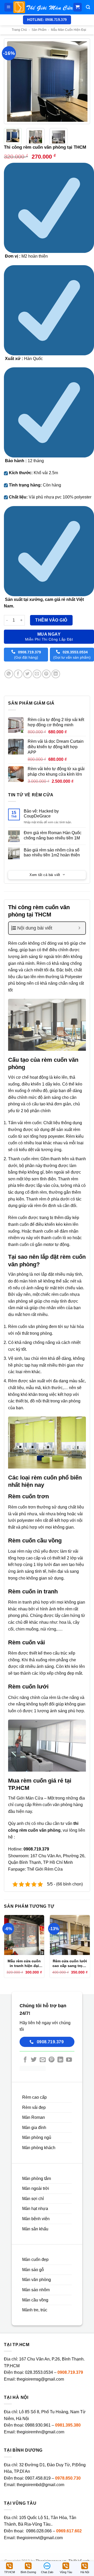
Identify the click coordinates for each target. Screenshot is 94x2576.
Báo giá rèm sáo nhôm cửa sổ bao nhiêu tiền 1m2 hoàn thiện (52, 852)
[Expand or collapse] (80, 928)
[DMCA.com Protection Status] (33, 2068)
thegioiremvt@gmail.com (40, 2538)
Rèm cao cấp (34, 2097)
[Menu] (9, 7)
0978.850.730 (68, 2478)
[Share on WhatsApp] (9, 674)
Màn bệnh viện (36, 2219)
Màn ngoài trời (36, 2188)
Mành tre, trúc (35, 2310)
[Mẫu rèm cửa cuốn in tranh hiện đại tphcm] (24, 1935)
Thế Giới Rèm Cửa (45, 1869)
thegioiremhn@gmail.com (40, 2432)
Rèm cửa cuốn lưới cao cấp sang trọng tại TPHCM (70, 1963)
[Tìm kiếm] (88, 7)
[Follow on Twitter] (34, 2060)
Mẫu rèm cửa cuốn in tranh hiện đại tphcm (24, 1963)
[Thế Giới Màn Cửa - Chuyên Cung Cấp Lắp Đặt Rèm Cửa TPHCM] (43, 7)
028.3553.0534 (39, 2372)
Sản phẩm (39, 30)
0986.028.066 (39, 2531)
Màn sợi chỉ (33, 2199)
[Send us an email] (43, 2060)
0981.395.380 (68, 2425)
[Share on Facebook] (18, 674)
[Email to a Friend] (37, 674)
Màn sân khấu (35, 2229)
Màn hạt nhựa (35, 2209)
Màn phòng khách (39, 2148)
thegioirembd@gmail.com (40, 2485)
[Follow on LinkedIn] (60, 2060)
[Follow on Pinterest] (51, 2060)
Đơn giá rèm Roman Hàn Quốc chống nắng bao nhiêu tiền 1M (53, 835)
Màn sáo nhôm (36, 2290)
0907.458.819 (38, 2478)
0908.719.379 (70, 2372)
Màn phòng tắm (37, 2178)
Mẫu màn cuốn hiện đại (69, 30)
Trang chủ (19, 30)
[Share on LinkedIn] (56, 674)
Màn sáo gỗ (33, 2270)
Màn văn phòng (37, 2280)
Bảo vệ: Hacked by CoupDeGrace (41, 814)
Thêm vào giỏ (51, 620)
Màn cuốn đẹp (35, 2259)
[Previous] (9, 81)
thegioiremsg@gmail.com (40, 2379)
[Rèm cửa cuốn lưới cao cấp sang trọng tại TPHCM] (70, 1935)
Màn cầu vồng (35, 2300)
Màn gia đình (34, 2128)
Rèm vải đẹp (34, 2107)
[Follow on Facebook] (25, 2060)
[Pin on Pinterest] (46, 674)
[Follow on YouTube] (69, 2060)
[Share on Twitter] (28, 674)
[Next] (85, 81)
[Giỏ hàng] (78, 7)
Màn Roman (34, 2117)
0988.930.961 (38, 2425)
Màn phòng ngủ (37, 2137)
